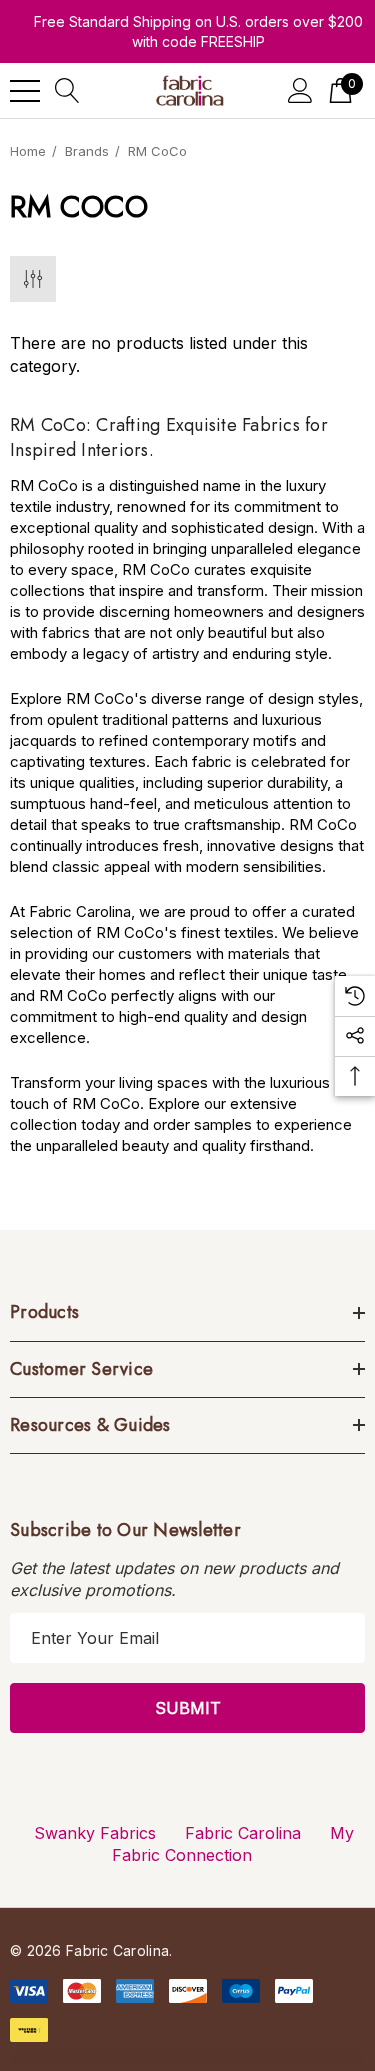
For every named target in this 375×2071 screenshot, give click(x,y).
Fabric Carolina (243, 1833)
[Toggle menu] (25, 91)
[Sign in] (300, 90)
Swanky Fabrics (95, 1833)
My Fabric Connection (233, 1844)
